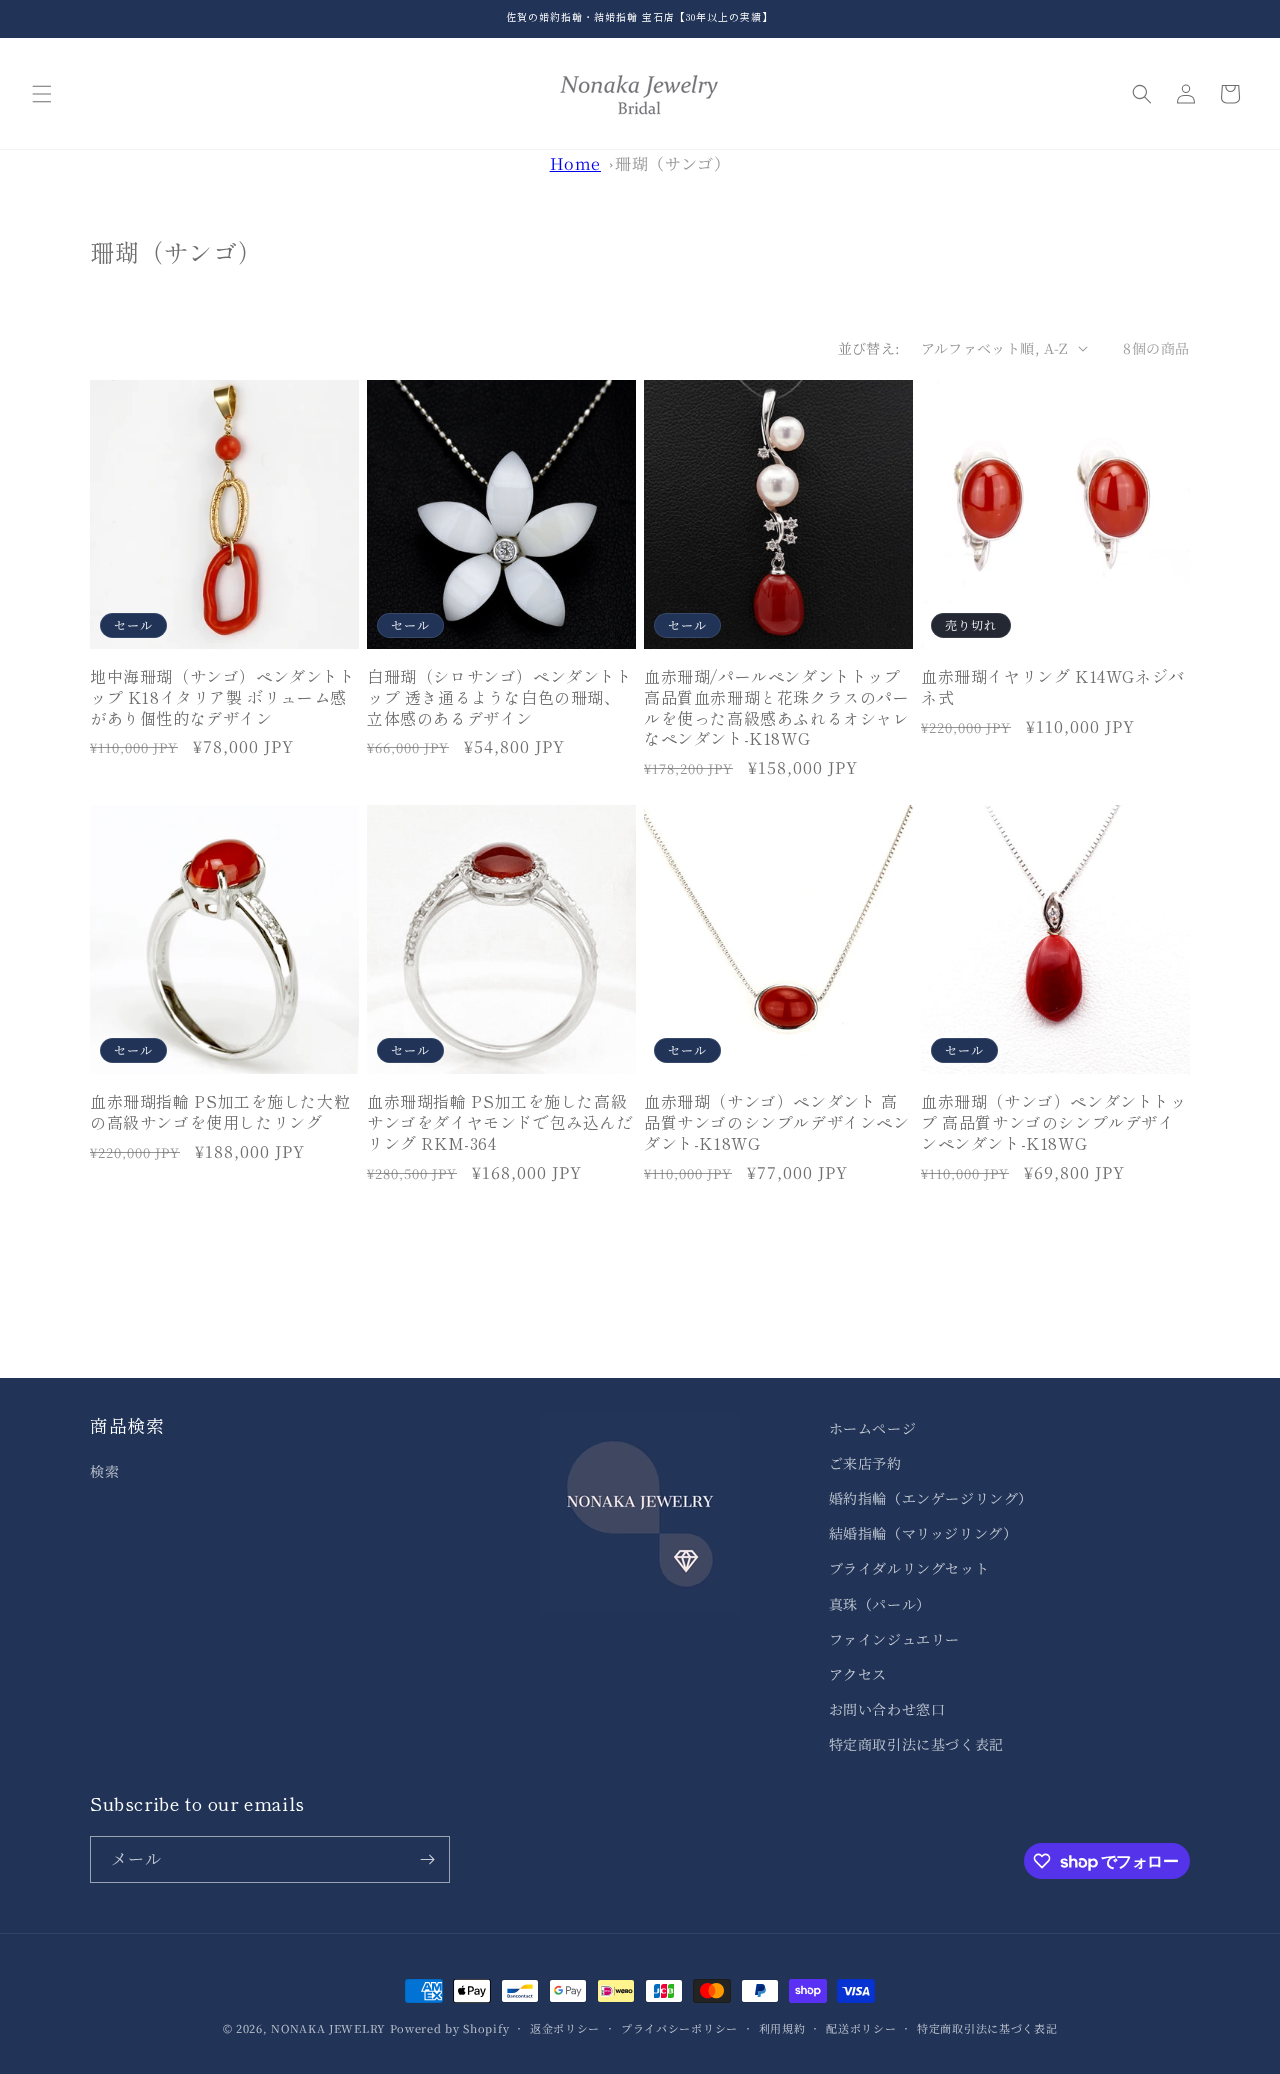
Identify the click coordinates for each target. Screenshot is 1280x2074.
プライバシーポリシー (679, 2028)
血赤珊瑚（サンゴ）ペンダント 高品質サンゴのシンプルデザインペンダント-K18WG (777, 1122)
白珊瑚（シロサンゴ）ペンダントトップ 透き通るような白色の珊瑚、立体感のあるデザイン (500, 697)
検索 (104, 1471)
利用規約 (782, 2028)
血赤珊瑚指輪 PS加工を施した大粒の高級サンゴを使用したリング (220, 1112)
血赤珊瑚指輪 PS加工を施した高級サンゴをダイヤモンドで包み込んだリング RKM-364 (500, 1122)
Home (575, 163)
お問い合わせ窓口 (887, 1709)
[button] (42, 94)
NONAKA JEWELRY (328, 2028)
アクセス (858, 1674)
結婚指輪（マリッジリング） (923, 1533)
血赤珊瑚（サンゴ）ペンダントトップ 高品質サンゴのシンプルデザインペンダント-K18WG (1054, 1122)
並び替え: (869, 348)
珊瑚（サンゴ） (672, 163)
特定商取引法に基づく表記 (916, 1744)
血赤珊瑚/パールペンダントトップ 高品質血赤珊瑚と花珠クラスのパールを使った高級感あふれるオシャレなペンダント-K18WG (777, 707)
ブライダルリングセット (909, 1568)
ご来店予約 (865, 1463)
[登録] (427, 1859)
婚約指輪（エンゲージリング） (931, 1498)
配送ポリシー (861, 2028)
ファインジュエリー (894, 1639)
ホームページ (873, 1428)
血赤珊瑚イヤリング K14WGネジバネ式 (1053, 687)
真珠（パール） (880, 1604)
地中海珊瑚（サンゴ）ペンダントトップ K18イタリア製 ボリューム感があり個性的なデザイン (223, 697)
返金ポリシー (565, 2028)
